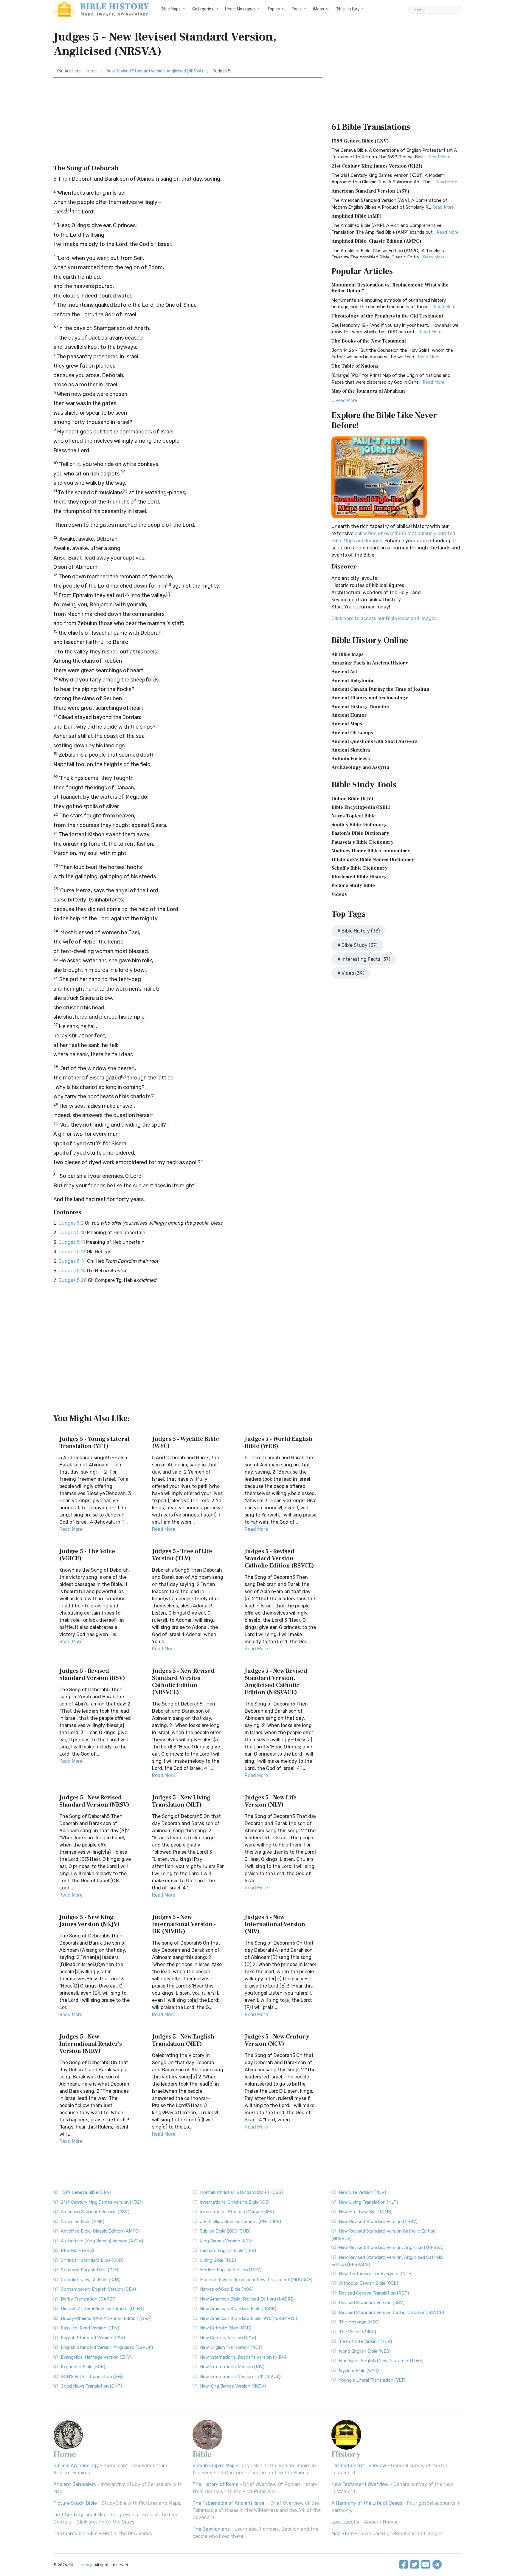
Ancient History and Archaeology (370, 698)
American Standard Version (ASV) (370, 191)
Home (91, 71)
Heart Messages (240, 9)
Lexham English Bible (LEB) (228, 2250)
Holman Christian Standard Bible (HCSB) (241, 2192)
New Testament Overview (360, 2484)
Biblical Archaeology (76, 2466)
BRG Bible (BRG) (77, 2250)
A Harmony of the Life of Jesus (367, 2503)
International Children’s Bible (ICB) (235, 2202)
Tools (297, 9)
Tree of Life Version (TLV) (365, 2341)
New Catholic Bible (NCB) (226, 2328)
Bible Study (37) (359, 945)
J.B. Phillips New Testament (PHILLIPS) (241, 2222)
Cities (128, 2522)
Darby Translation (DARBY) (89, 2299)
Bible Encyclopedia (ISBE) (361, 807)
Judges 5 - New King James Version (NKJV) (90, 1921)
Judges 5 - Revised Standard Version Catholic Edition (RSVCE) (279, 1559)
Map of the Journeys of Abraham (368, 391)
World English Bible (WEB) (365, 2351)
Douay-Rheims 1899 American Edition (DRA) (106, 2318)
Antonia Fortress (351, 759)
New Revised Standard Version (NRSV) (378, 2222)
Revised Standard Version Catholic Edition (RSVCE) (391, 2312)
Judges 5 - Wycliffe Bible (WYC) (186, 1443)
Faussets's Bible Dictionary (362, 842)
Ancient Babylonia (352, 681)
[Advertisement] (188, 123)
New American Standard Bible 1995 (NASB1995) (249, 2318)
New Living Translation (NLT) (368, 2202)
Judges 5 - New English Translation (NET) (183, 2040)
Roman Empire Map (214, 2466)
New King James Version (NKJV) (233, 2386)
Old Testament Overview (359, 2466)
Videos (339, 894)
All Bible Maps (348, 654)
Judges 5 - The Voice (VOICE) (87, 1555)
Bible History (348, 9)
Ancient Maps (347, 724)
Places (301, 2473)
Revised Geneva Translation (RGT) (374, 2293)
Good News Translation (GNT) (91, 2386)
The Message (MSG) (359, 2322)
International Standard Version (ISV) (237, 2212)
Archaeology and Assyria (360, 767)
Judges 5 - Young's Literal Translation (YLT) (94, 1443)
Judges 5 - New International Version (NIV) (275, 1924)
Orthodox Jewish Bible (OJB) (369, 2283)
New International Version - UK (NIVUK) (240, 2377)
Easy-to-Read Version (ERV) (90, 2328)
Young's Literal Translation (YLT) (372, 2380)
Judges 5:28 (73, 1280)
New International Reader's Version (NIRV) (243, 2357)
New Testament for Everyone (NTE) (376, 2274)
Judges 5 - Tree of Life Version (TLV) (182, 1555)
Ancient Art (344, 672)
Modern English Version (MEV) (231, 2270)
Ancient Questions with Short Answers (374, 741)
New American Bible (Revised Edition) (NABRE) (247, 2299)
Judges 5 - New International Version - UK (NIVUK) (184, 1924)
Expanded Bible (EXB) (83, 2367)
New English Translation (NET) (231, 2347)
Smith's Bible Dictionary (359, 825)
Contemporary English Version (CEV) (98, 2289)
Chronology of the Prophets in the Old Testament (387, 316)
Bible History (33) (361, 931)
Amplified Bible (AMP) (357, 216)
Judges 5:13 (72, 1252)
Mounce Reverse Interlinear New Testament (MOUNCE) (256, 2280)
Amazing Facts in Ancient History (370, 663)
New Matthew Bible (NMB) (366, 2212)
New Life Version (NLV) (362, 2192)
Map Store (343, 2534)
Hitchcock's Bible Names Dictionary (373, 859)
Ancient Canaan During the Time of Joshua (380, 689)
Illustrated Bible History (359, 877)
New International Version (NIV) (232, 2367)
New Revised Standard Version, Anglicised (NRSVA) (155, 71)
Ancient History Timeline (360, 707)
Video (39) (353, 973)
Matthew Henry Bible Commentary (371, 851)
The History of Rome (215, 2484)
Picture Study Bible (353, 885)
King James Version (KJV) (226, 2241)
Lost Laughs (345, 2522)
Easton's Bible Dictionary (360, 833)
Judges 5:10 (72, 1233)
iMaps (319, 9)
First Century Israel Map (80, 2515)
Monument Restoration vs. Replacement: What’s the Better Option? (390, 288)
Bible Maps (171, 9)
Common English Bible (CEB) (90, 2270)
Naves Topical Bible (354, 816)
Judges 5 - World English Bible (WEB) (279, 1443)
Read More (71, 1529)
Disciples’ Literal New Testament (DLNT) (103, 2309)
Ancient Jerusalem (75, 2484)
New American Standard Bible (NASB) (238, 2309)
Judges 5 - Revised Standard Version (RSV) (92, 1675)
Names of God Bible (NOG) (227, 2289)
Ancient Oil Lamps (352, 733)
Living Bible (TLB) (218, 2260)
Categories (203, 9)
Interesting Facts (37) (366, 959)
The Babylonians (211, 2529)
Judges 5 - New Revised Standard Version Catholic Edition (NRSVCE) (183, 1682)
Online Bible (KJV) (352, 799)
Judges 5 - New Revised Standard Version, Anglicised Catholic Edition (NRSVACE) (276, 1682)
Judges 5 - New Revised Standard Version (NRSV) (94, 1801)
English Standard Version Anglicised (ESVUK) (107, 2347)
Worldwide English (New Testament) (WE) (381, 2361)
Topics (274, 9)
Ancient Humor (349, 715)
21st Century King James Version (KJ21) (377, 166)
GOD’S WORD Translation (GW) (92, 2377)
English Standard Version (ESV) (93, 2338)
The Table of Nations (355, 366)
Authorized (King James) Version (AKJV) (102, 2241)
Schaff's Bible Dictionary (359, 868)
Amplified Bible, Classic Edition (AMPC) (376, 241)
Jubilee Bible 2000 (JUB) (225, 2231)
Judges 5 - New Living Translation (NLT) (181, 1801)
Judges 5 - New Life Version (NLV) (271, 1801)
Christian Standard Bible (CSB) (92, 2260)
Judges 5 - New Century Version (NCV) (277, 2040)
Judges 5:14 (72, 1261)
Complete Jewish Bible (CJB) (91, 2280)
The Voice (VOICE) (357, 2332)
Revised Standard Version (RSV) (372, 2303)
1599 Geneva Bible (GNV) (360, 141)
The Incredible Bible (75, 2534)
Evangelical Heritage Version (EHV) (96, 2357)
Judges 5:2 (71, 1223)
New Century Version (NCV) (228, 2338)
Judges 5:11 (72, 1242)
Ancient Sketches (351, 750)
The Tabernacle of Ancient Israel (229, 2503)
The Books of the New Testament (369, 341)
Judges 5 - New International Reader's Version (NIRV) (91, 2044)
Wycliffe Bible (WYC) (359, 2371)
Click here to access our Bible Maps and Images (384, 618)
